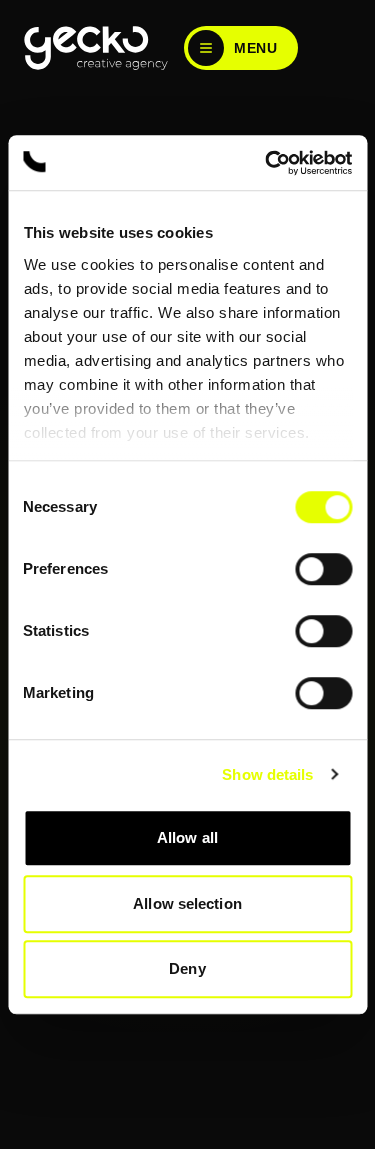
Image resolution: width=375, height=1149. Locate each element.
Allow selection (187, 903)
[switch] (323, 569)
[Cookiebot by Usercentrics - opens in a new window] (267, 163)
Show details (267, 774)
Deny (187, 968)
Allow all (187, 837)
